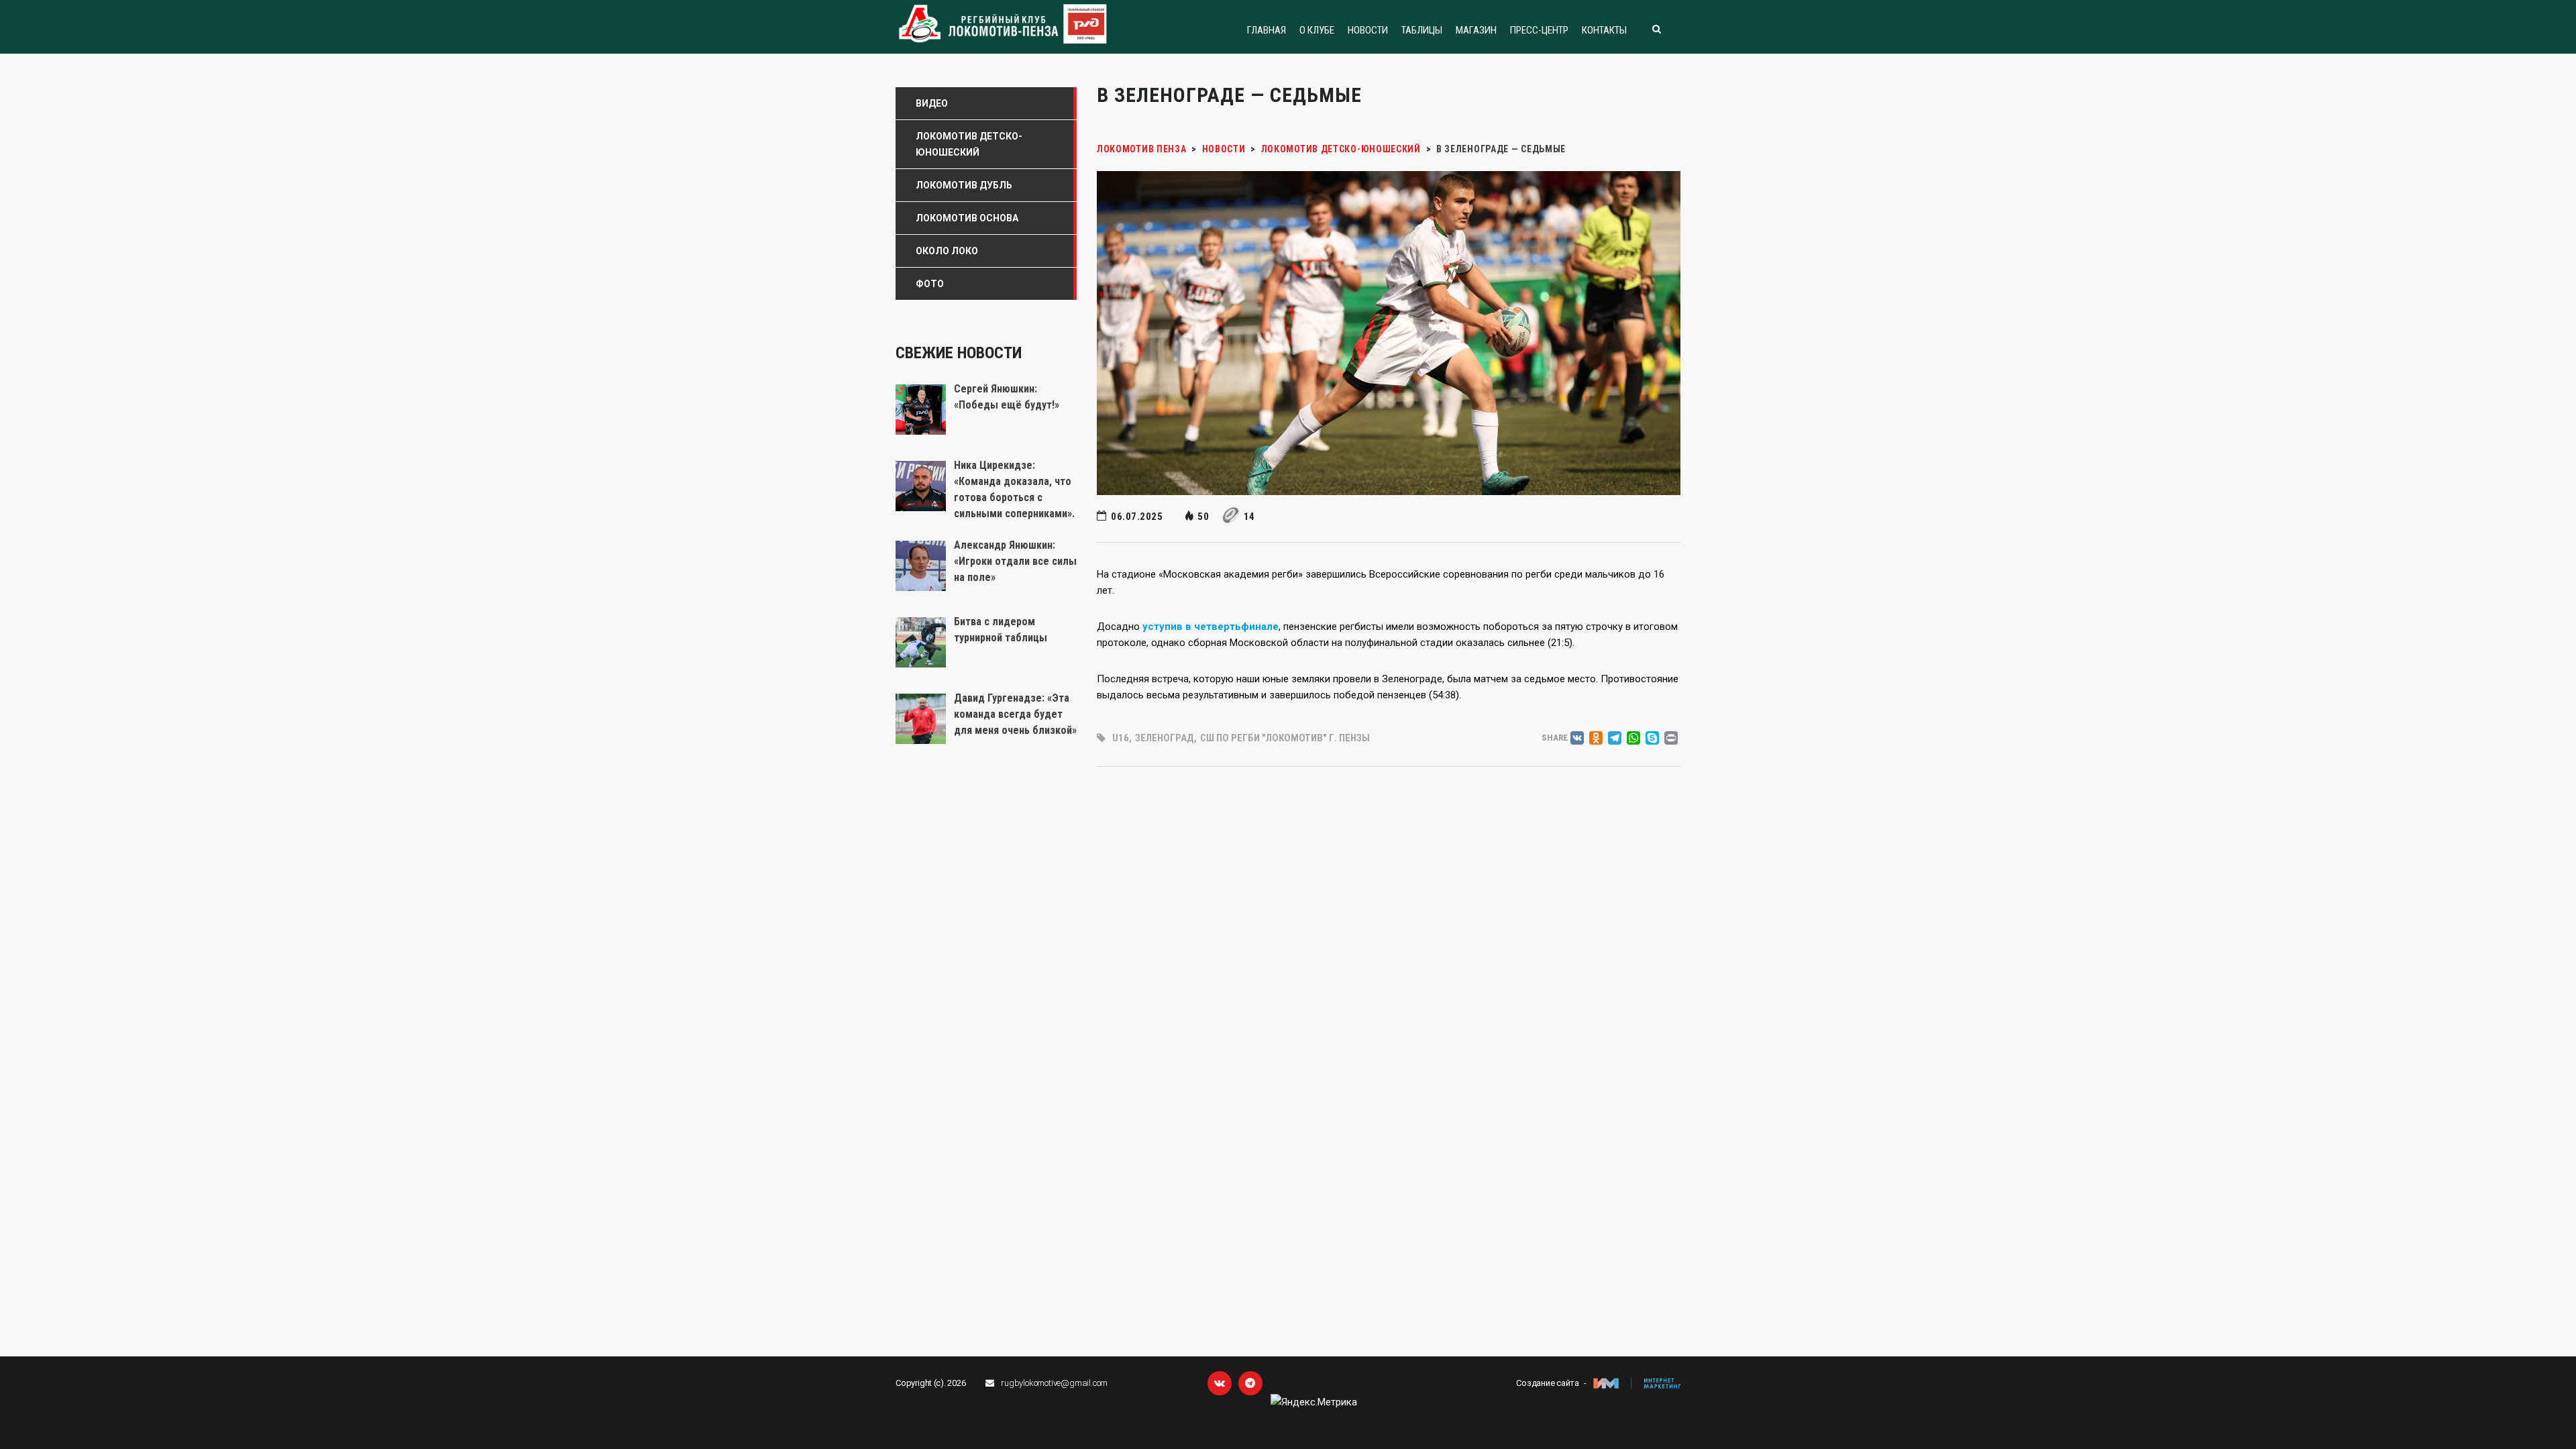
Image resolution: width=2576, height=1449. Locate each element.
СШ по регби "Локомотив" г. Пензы (1285, 738)
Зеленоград (1165, 738)
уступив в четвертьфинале (1211, 627)
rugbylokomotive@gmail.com (1054, 1383)
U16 (1121, 738)
